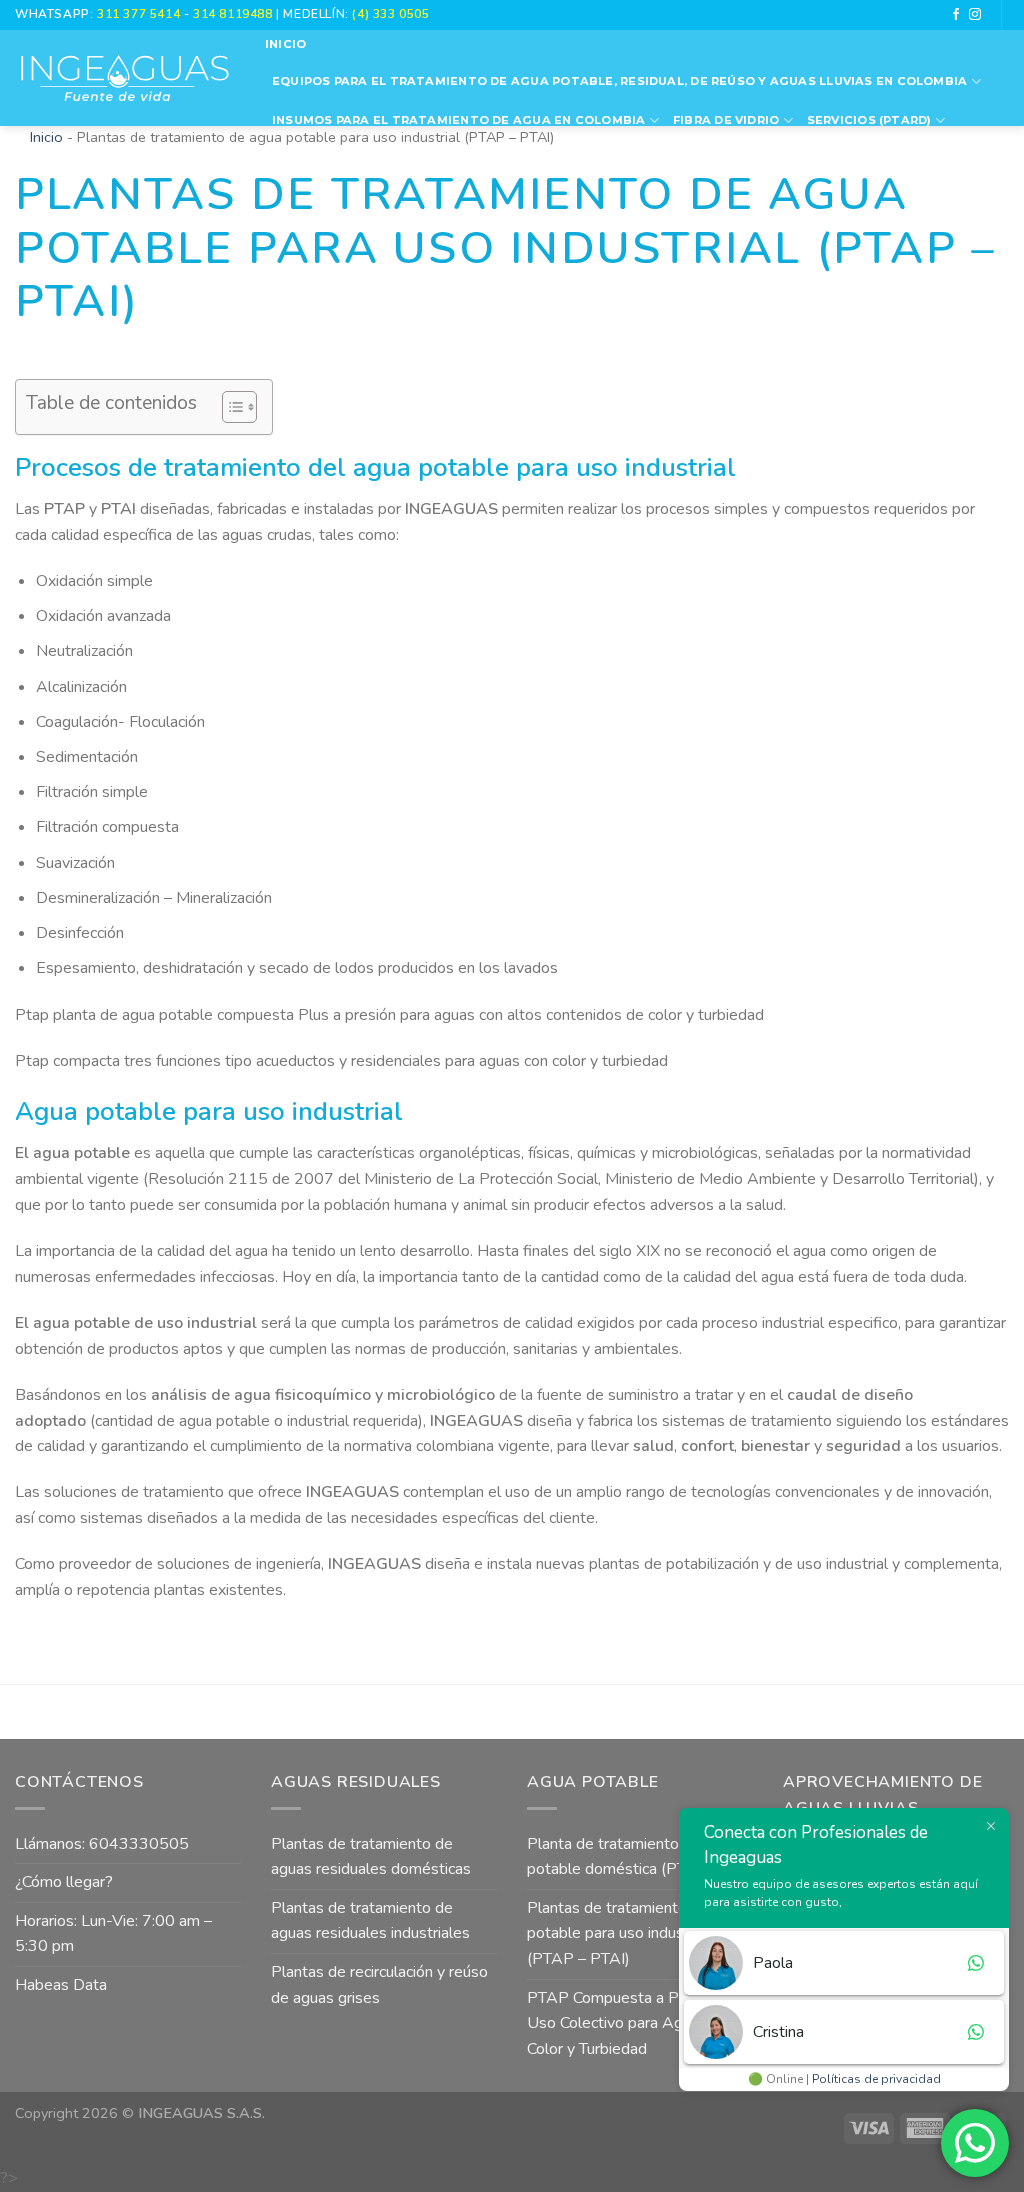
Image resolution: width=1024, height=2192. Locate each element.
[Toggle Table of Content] (229, 407)
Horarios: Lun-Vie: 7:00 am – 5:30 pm (113, 1934)
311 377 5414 (140, 14)
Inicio (285, 44)
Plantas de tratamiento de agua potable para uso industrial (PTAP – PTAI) (636, 1933)
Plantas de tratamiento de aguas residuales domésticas (371, 1857)
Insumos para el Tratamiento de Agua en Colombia (459, 120)
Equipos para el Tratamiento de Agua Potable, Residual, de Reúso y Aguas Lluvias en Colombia (619, 81)
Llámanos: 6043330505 (102, 1844)
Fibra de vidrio (726, 120)
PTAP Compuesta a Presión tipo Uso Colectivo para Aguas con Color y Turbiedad (639, 2023)
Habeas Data (61, 1985)
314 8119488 (232, 14)
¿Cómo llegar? (64, 1882)
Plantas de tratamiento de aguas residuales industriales (370, 1921)
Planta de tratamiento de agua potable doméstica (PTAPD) (632, 1857)
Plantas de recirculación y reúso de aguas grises (379, 1985)
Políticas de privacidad (876, 2079)
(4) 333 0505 (390, 14)
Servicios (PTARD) (869, 120)
